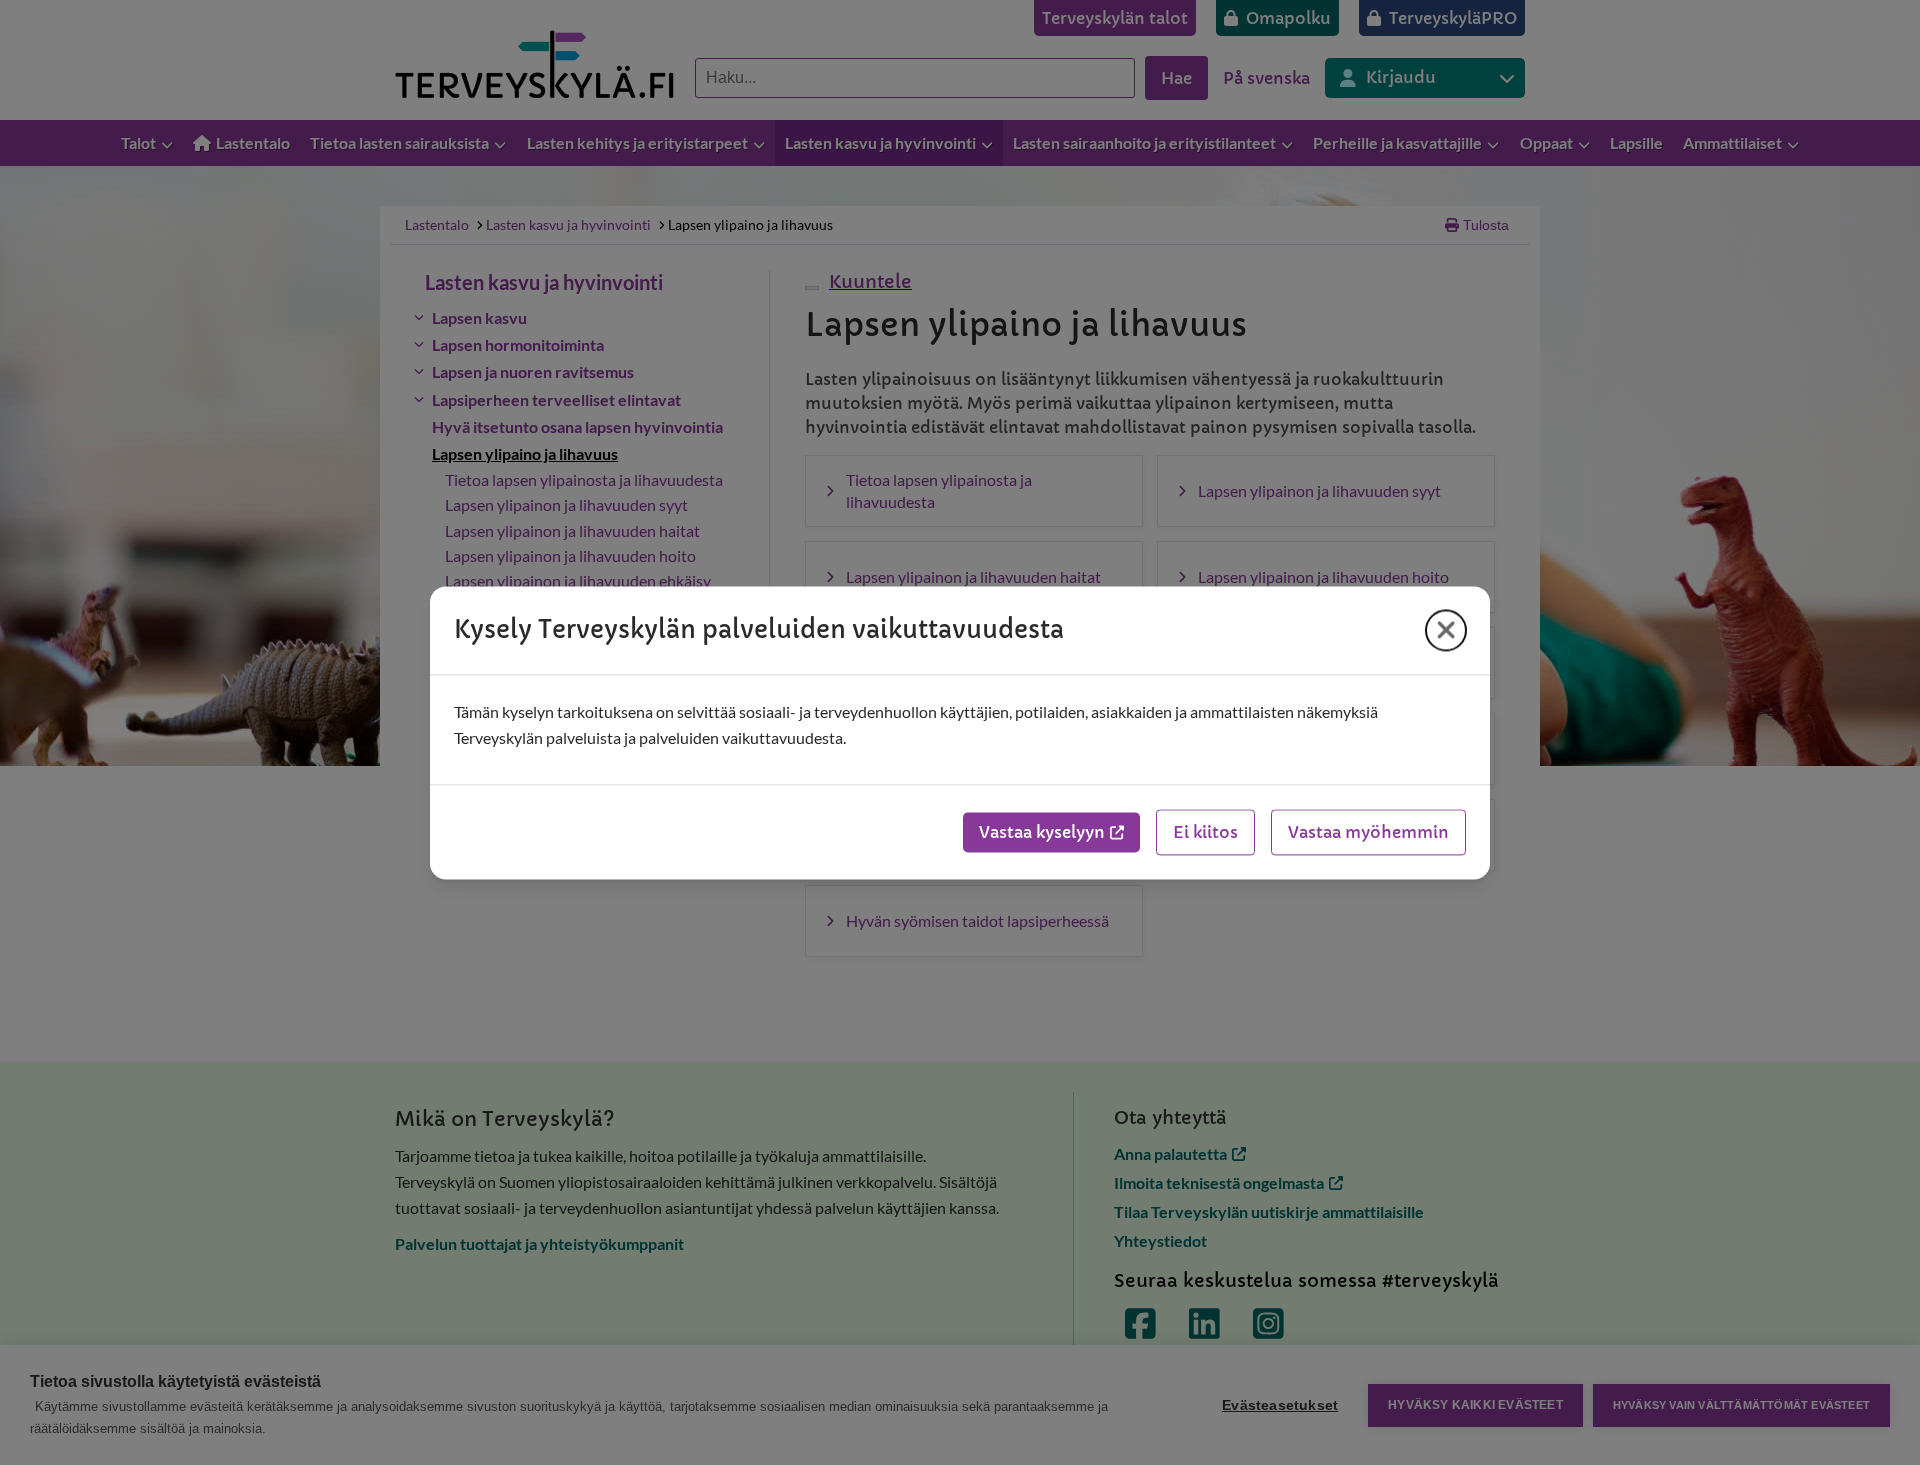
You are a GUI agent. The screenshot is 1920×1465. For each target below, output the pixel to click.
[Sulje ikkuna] (1446, 630)
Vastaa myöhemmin (1368, 832)
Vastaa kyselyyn (1042, 832)
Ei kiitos (1205, 832)
